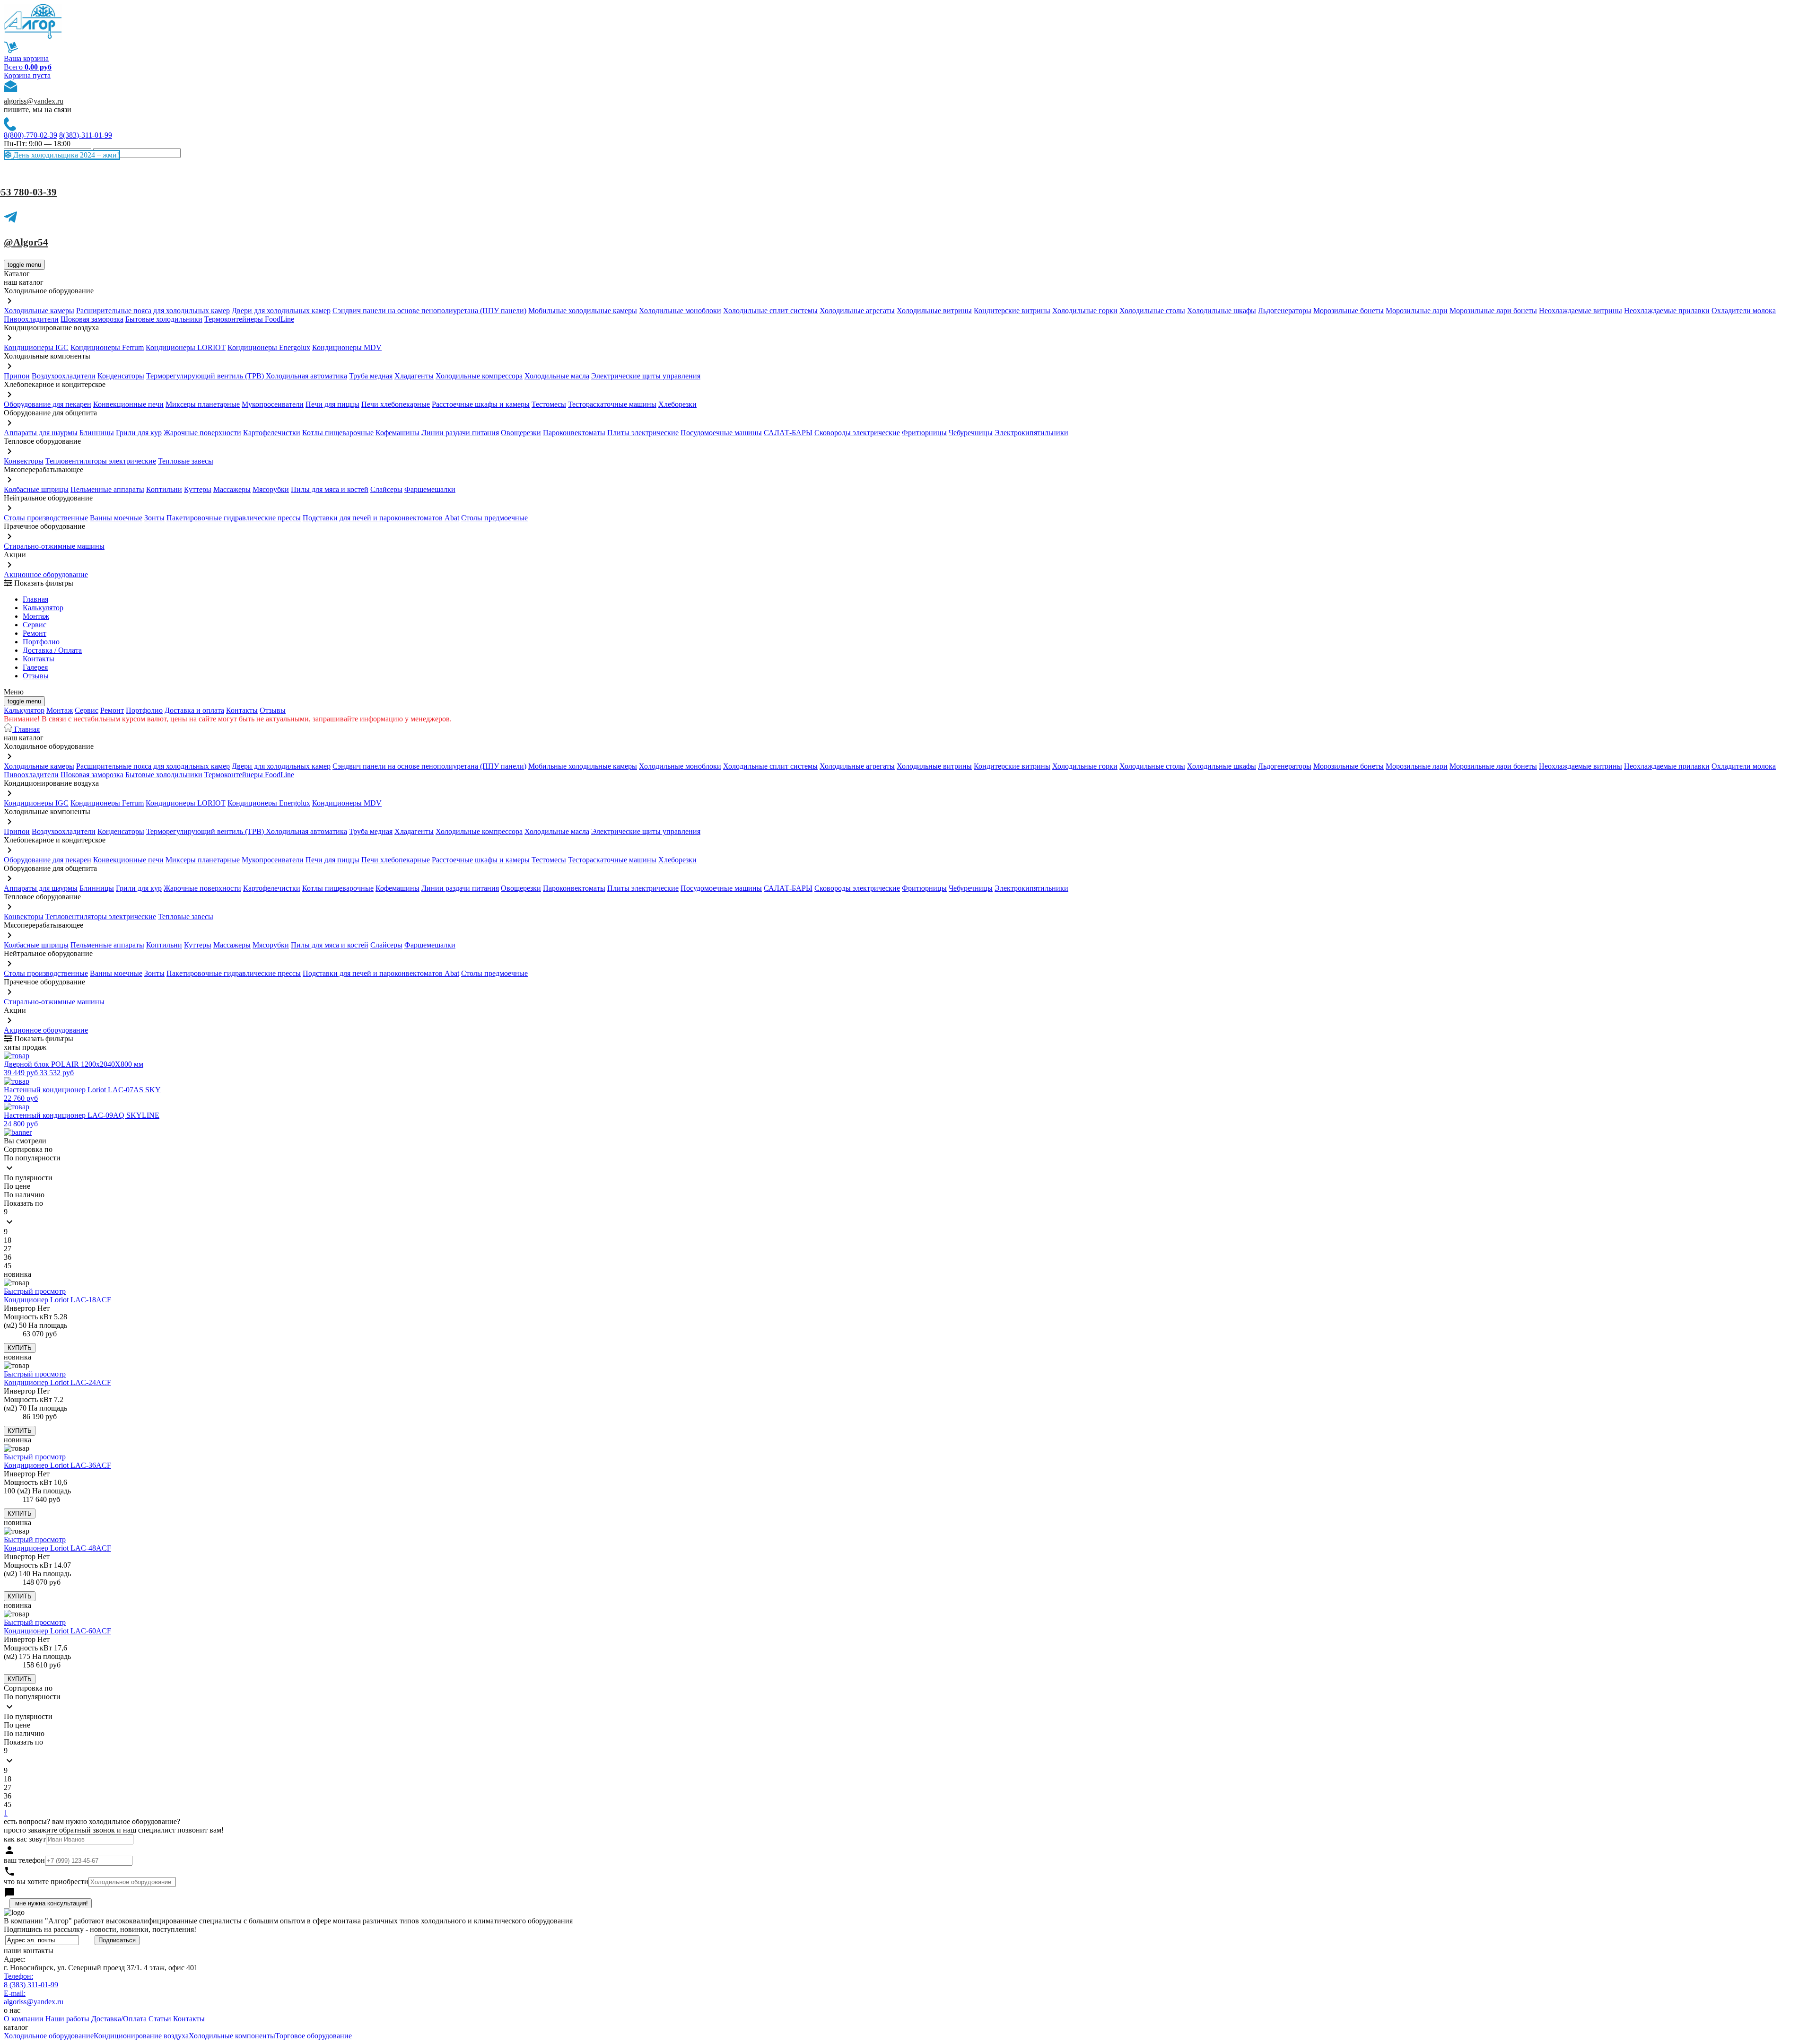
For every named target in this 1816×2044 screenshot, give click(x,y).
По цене (17, 1186)
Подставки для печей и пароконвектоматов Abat (381, 518)
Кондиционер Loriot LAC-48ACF (57, 1548)
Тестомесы (549, 404)
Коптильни (164, 489)
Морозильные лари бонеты (1493, 311)
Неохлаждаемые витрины (1580, 311)
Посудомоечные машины (721, 433)
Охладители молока (1744, 311)
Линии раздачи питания (460, 433)
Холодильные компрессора (479, 376)
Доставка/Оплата (119, 2019)
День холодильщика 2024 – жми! (65, 155)
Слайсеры (386, 489)
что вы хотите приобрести (46, 1882)
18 (8, 1240)
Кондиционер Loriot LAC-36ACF (57, 1465)
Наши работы (67, 2019)
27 (8, 1249)
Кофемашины (397, 433)
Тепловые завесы (186, 461)
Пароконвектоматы (574, 433)
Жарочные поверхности (202, 433)
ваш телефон (24, 1860)
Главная (35, 599)
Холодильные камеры (39, 311)
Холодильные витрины (934, 311)
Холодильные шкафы (1222, 311)
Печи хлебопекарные (396, 404)
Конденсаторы (121, 376)
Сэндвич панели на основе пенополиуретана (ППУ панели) (429, 311)
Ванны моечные (116, 518)
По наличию (24, 1195)
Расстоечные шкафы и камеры (481, 404)
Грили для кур (139, 433)
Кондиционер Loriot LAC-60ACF (57, 1631)
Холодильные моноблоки (680, 311)
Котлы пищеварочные (338, 433)
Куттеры (198, 489)
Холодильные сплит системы (770, 311)
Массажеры (232, 489)
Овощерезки (521, 433)
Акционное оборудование (46, 575)
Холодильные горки (1085, 311)
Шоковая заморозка (92, 319)
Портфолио (41, 642)
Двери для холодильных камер (281, 311)
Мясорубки (271, 489)
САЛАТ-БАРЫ (788, 433)
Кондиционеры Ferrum (107, 347)
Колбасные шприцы (36, 489)
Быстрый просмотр (35, 1291)
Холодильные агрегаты (857, 311)
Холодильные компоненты (232, 2036)
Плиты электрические (643, 433)
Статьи (160, 2019)
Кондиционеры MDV (347, 347)
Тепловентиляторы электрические (101, 461)
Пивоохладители (31, 319)
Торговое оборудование (314, 2036)
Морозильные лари (1417, 311)
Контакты (39, 659)
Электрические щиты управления (646, 376)
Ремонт (35, 633)
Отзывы (36, 676)
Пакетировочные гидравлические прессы (234, 518)
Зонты (154, 518)
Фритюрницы (924, 433)
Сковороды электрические (857, 433)
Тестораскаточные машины (612, 404)
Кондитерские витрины (1012, 311)
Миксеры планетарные (203, 404)
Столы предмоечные (494, 518)
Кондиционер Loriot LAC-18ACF (57, 1300)
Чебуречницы (971, 433)
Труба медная (371, 376)
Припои (17, 376)
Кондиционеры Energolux (269, 347)
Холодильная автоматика (306, 376)
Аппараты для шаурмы (41, 433)
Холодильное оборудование (49, 2036)
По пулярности (28, 1178)
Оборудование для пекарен (48, 404)
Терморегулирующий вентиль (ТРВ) (206, 376)
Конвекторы (24, 461)
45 (8, 1266)
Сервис (87, 710)
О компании (24, 2019)
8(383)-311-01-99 (86, 135)
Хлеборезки (677, 404)
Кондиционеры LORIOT (186, 347)
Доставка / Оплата (52, 650)
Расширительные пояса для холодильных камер (153, 311)
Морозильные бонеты (1349, 311)
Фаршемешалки (430, 489)
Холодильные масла (557, 376)
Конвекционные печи (128, 404)
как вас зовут (25, 1839)
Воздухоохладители (64, 376)
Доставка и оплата (194, 710)
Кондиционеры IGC (36, 347)
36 (8, 1257)
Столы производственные (46, 518)
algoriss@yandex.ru (34, 101)
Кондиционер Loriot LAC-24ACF (57, 1382)
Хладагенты (414, 376)
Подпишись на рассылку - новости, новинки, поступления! (100, 1929)
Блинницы (97, 433)
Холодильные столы (1152, 311)
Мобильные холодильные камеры (583, 311)
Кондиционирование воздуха (141, 2036)
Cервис (35, 625)
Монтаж (36, 616)
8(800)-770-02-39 (31, 135)
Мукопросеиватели (273, 404)
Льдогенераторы (1285, 311)
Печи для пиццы (332, 404)
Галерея (35, 667)
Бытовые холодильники (164, 319)
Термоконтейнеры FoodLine (249, 319)
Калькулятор (43, 608)
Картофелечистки (272, 433)
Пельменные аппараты (107, 489)
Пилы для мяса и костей (330, 489)
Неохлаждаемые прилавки (1667, 311)
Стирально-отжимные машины (54, 546)
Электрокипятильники (1031, 433)
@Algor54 (26, 242)
